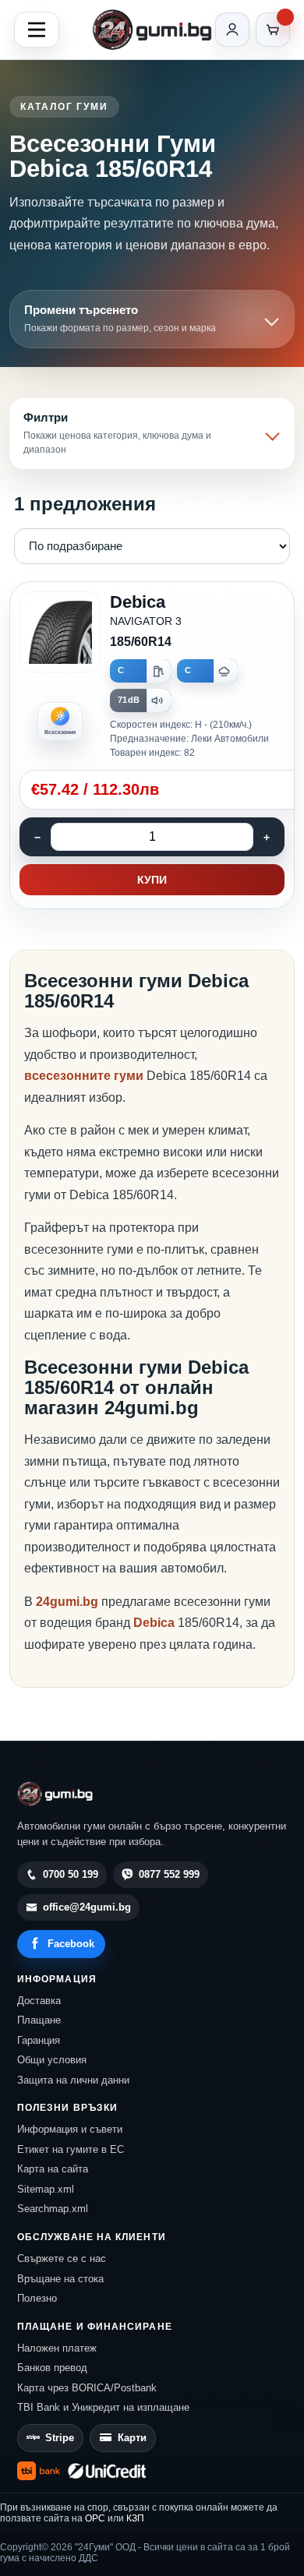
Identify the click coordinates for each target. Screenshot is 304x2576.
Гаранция (39, 2040)
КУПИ (152, 880)
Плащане (39, 2020)
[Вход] (232, 30)
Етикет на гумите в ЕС (71, 2149)
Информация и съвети (70, 2129)
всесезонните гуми (84, 1076)
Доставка (39, 2001)
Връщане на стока (60, 2279)
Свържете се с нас (62, 2258)
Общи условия (52, 2060)
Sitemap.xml (46, 2189)
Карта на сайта (53, 2169)
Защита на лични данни (73, 2080)
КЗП (135, 2518)
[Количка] (273, 30)
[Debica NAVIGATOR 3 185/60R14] (152, 746)
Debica (156, 1623)
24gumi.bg (67, 1602)
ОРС (95, 2518)
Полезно (37, 2298)
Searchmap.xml (53, 2209)
